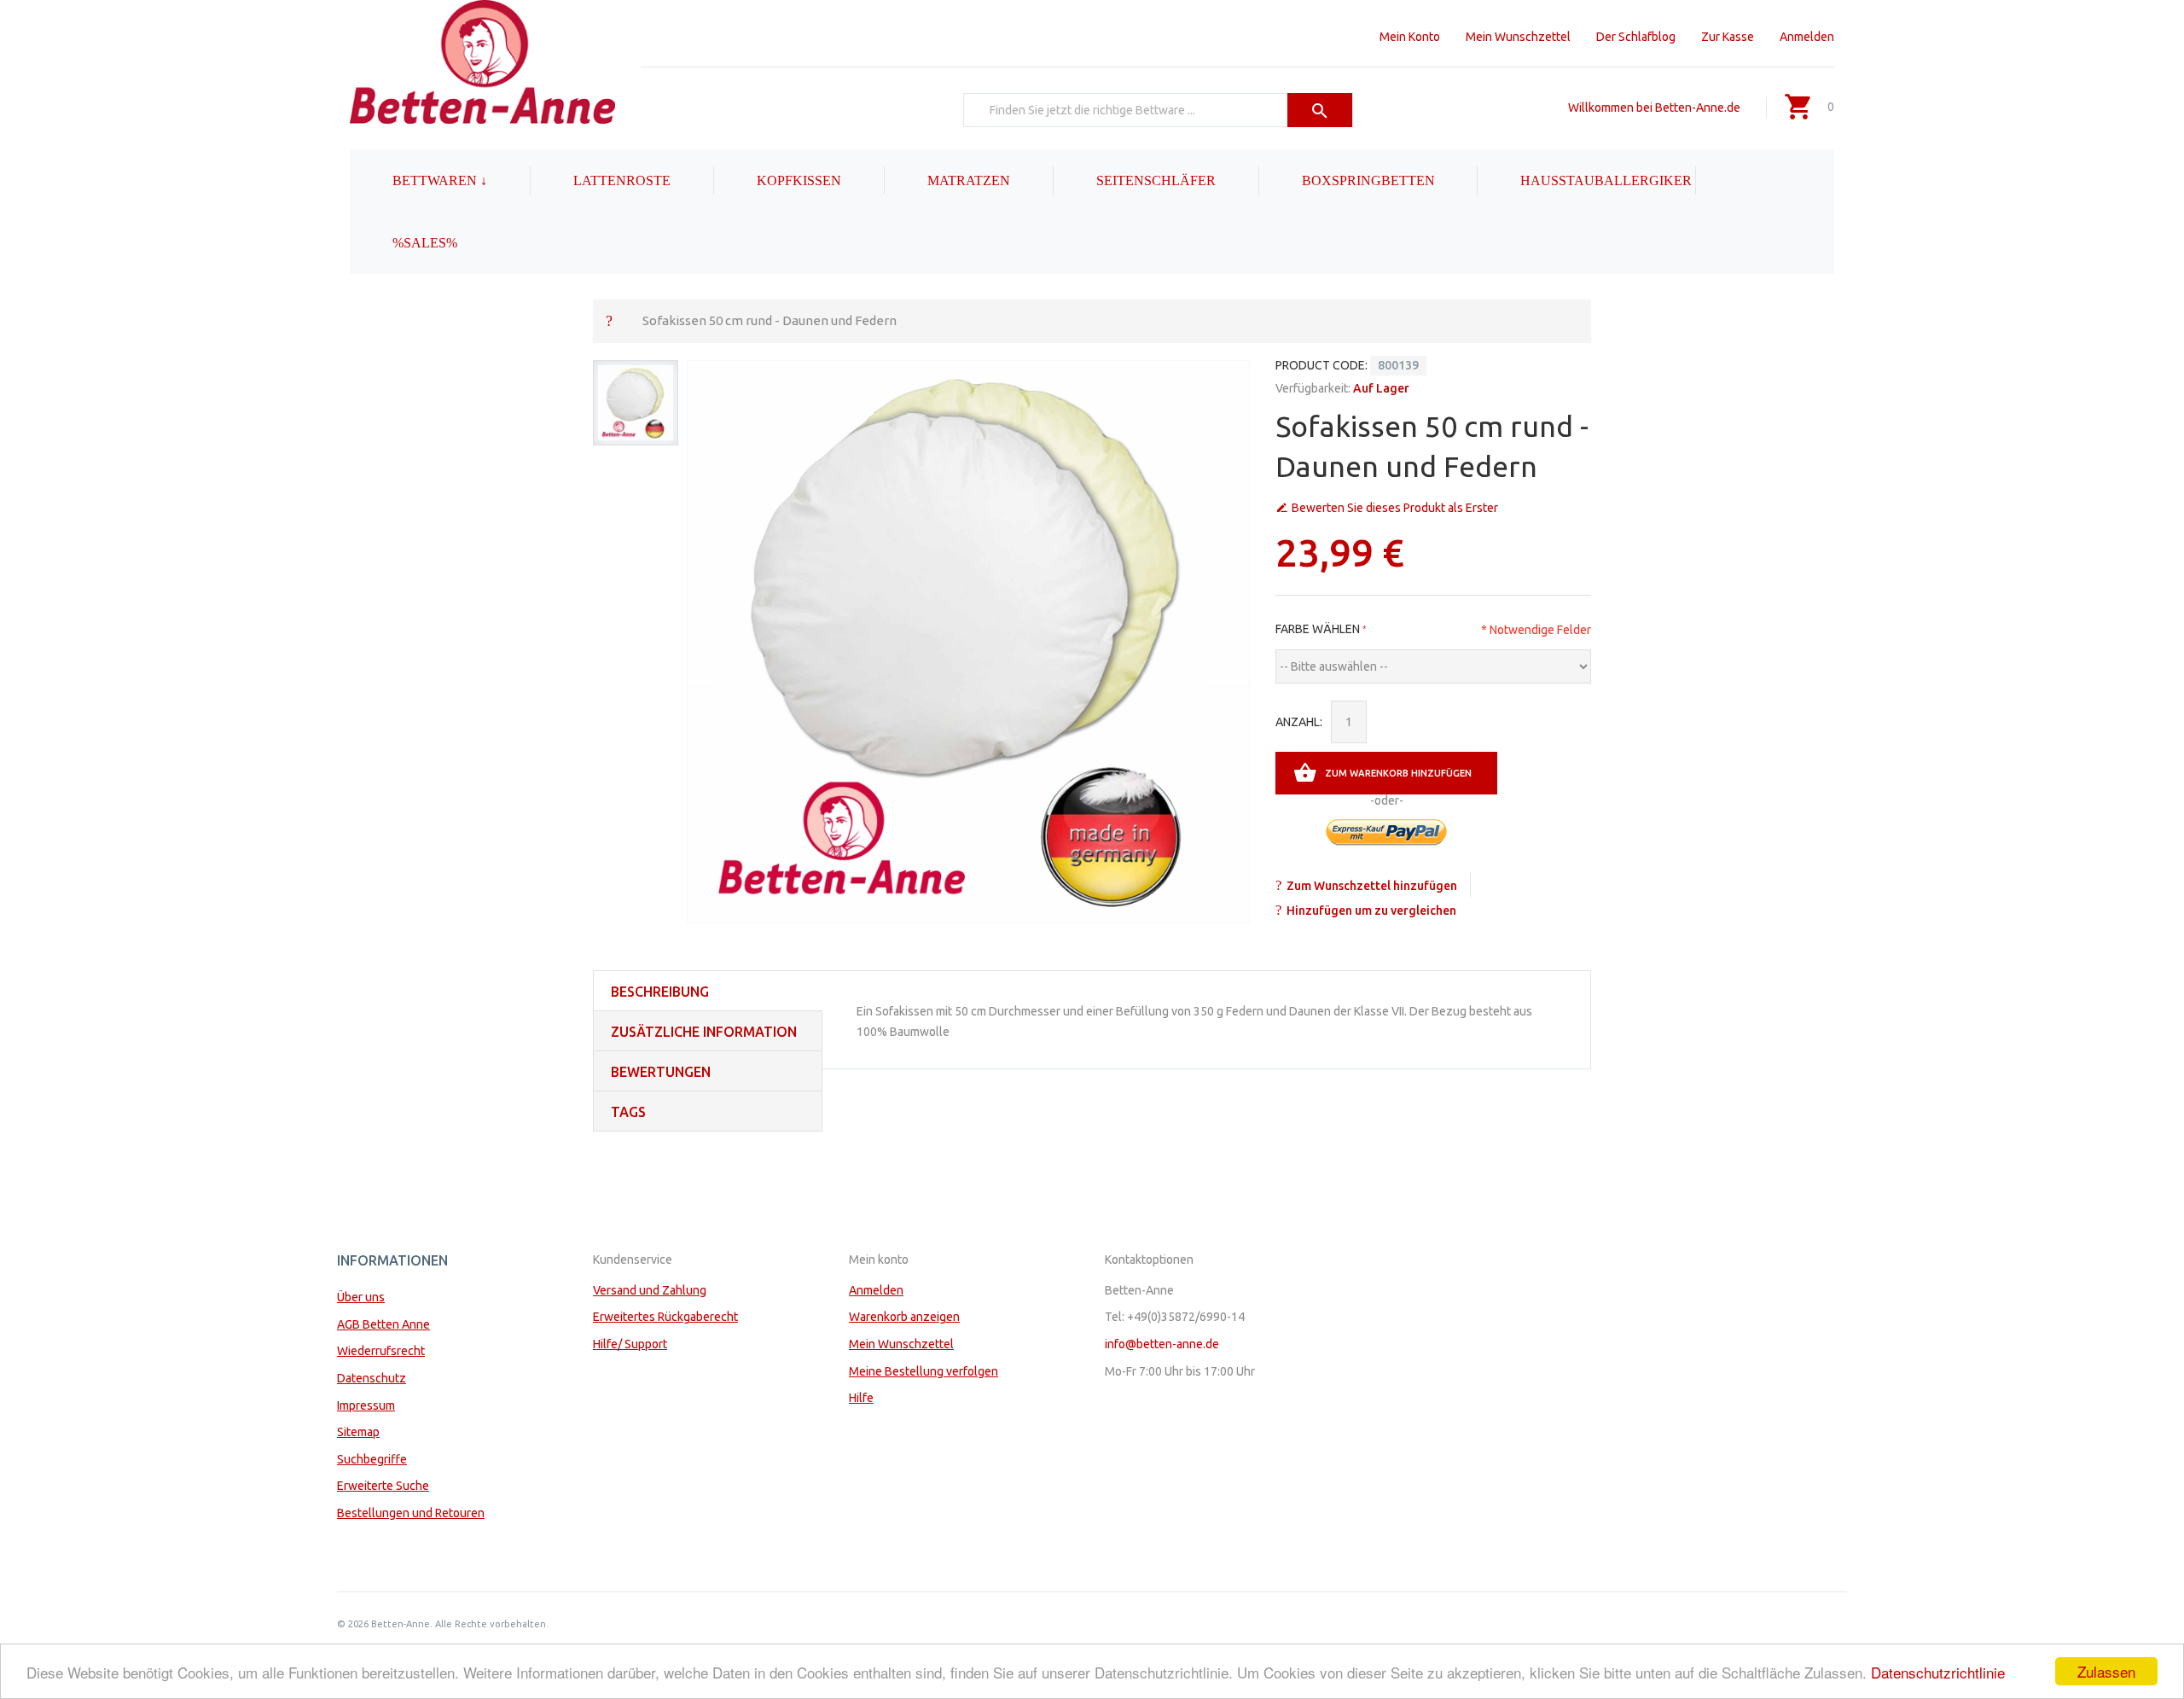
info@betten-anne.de (1162, 1344)
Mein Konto (1410, 37)
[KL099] (636, 403)
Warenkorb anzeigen (904, 1317)
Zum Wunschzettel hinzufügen (1372, 886)
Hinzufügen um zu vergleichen (1371, 911)
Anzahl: (1299, 722)
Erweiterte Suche (383, 1486)
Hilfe (861, 1398)
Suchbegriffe (372, 1459)
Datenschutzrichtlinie (1938, 1672)
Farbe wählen (1318, 629)
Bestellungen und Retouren (411, 1513)
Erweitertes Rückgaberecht (665, 1317)
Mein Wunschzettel (1518, 37)
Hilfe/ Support (630, 1344)
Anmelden (1807, 37)
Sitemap (358, 1432)
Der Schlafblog (1636, 37)
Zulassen (2106, 1671)
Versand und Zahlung (650, 1290)
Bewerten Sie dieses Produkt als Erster (1395, 508)
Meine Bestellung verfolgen (924, 1371)
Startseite (609, 320)
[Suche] (1320, 110)
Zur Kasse (1728, 37)
